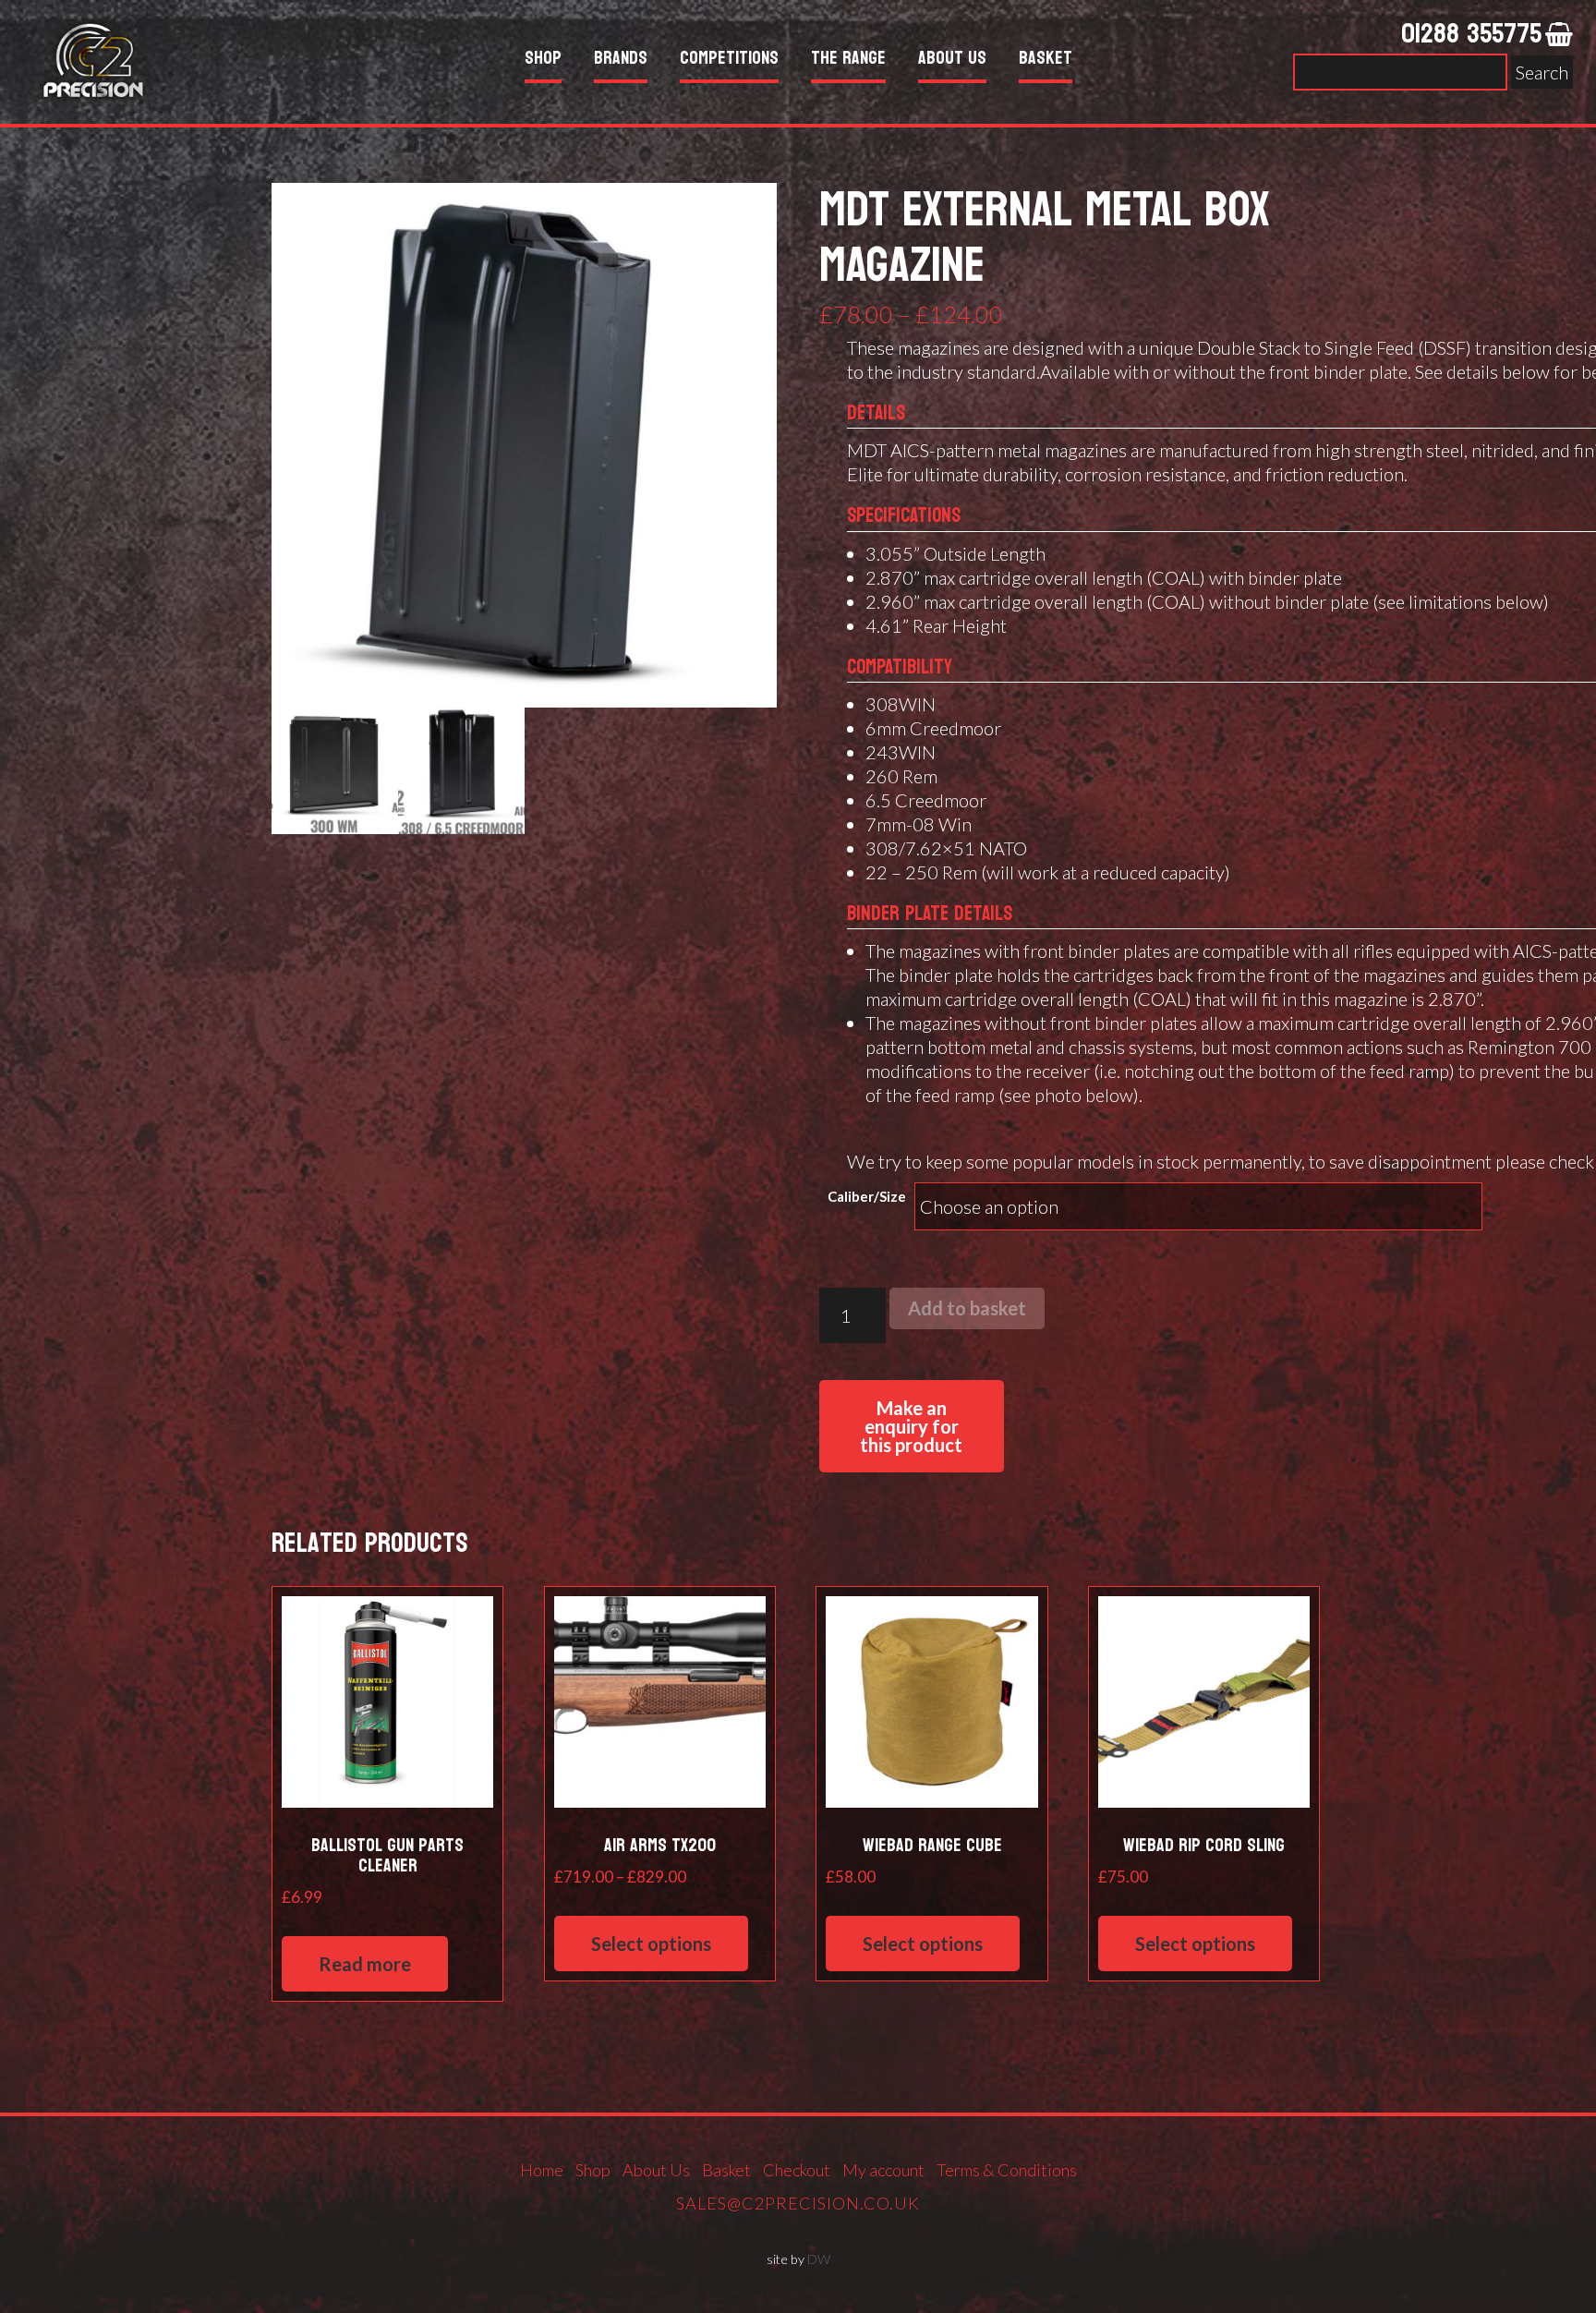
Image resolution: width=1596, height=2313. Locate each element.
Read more (365, 1964)
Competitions (729, 61)
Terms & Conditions (1007, 2170)
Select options (651, 1944)
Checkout (797, 2170)
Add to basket (967, 1308)
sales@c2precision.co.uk (798, 2203)
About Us (952, 61)
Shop (543, 61)
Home (542, 2170)
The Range (848, 61)
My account (883, 2170)
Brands (621, 61)
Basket (1046, 61)
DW (819, 2259)
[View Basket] (1559, 35)
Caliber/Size (867, 1196)
